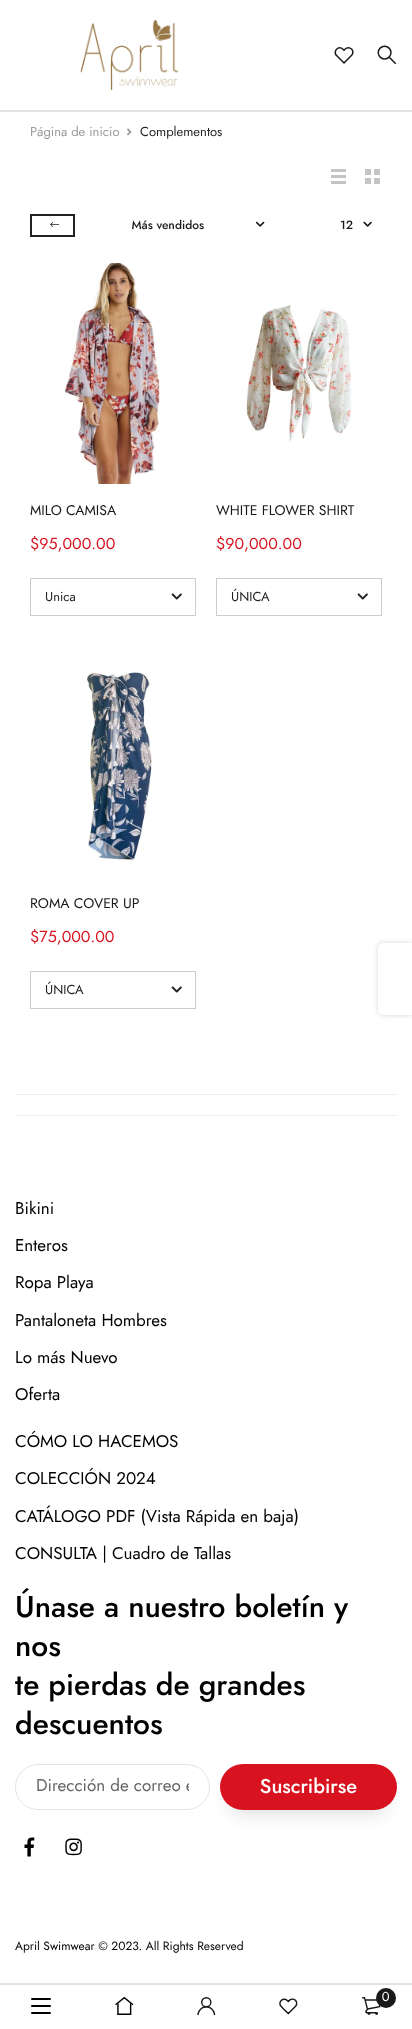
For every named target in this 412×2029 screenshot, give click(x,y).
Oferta (37, 1395)
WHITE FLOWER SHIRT (285, 511)
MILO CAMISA (73, 511)
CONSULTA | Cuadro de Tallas (123, 1553)
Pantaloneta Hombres (91, 1320)
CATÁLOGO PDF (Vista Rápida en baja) (157, 1516)
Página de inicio (74, 131)
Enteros (41, 1246)
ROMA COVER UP (84, 904)
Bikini (34, 1209)
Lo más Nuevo (66, 1357)
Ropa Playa (54, 1283)
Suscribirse (308, 1786)
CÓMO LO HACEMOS (96, 1442)
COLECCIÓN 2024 (85, 1479)
